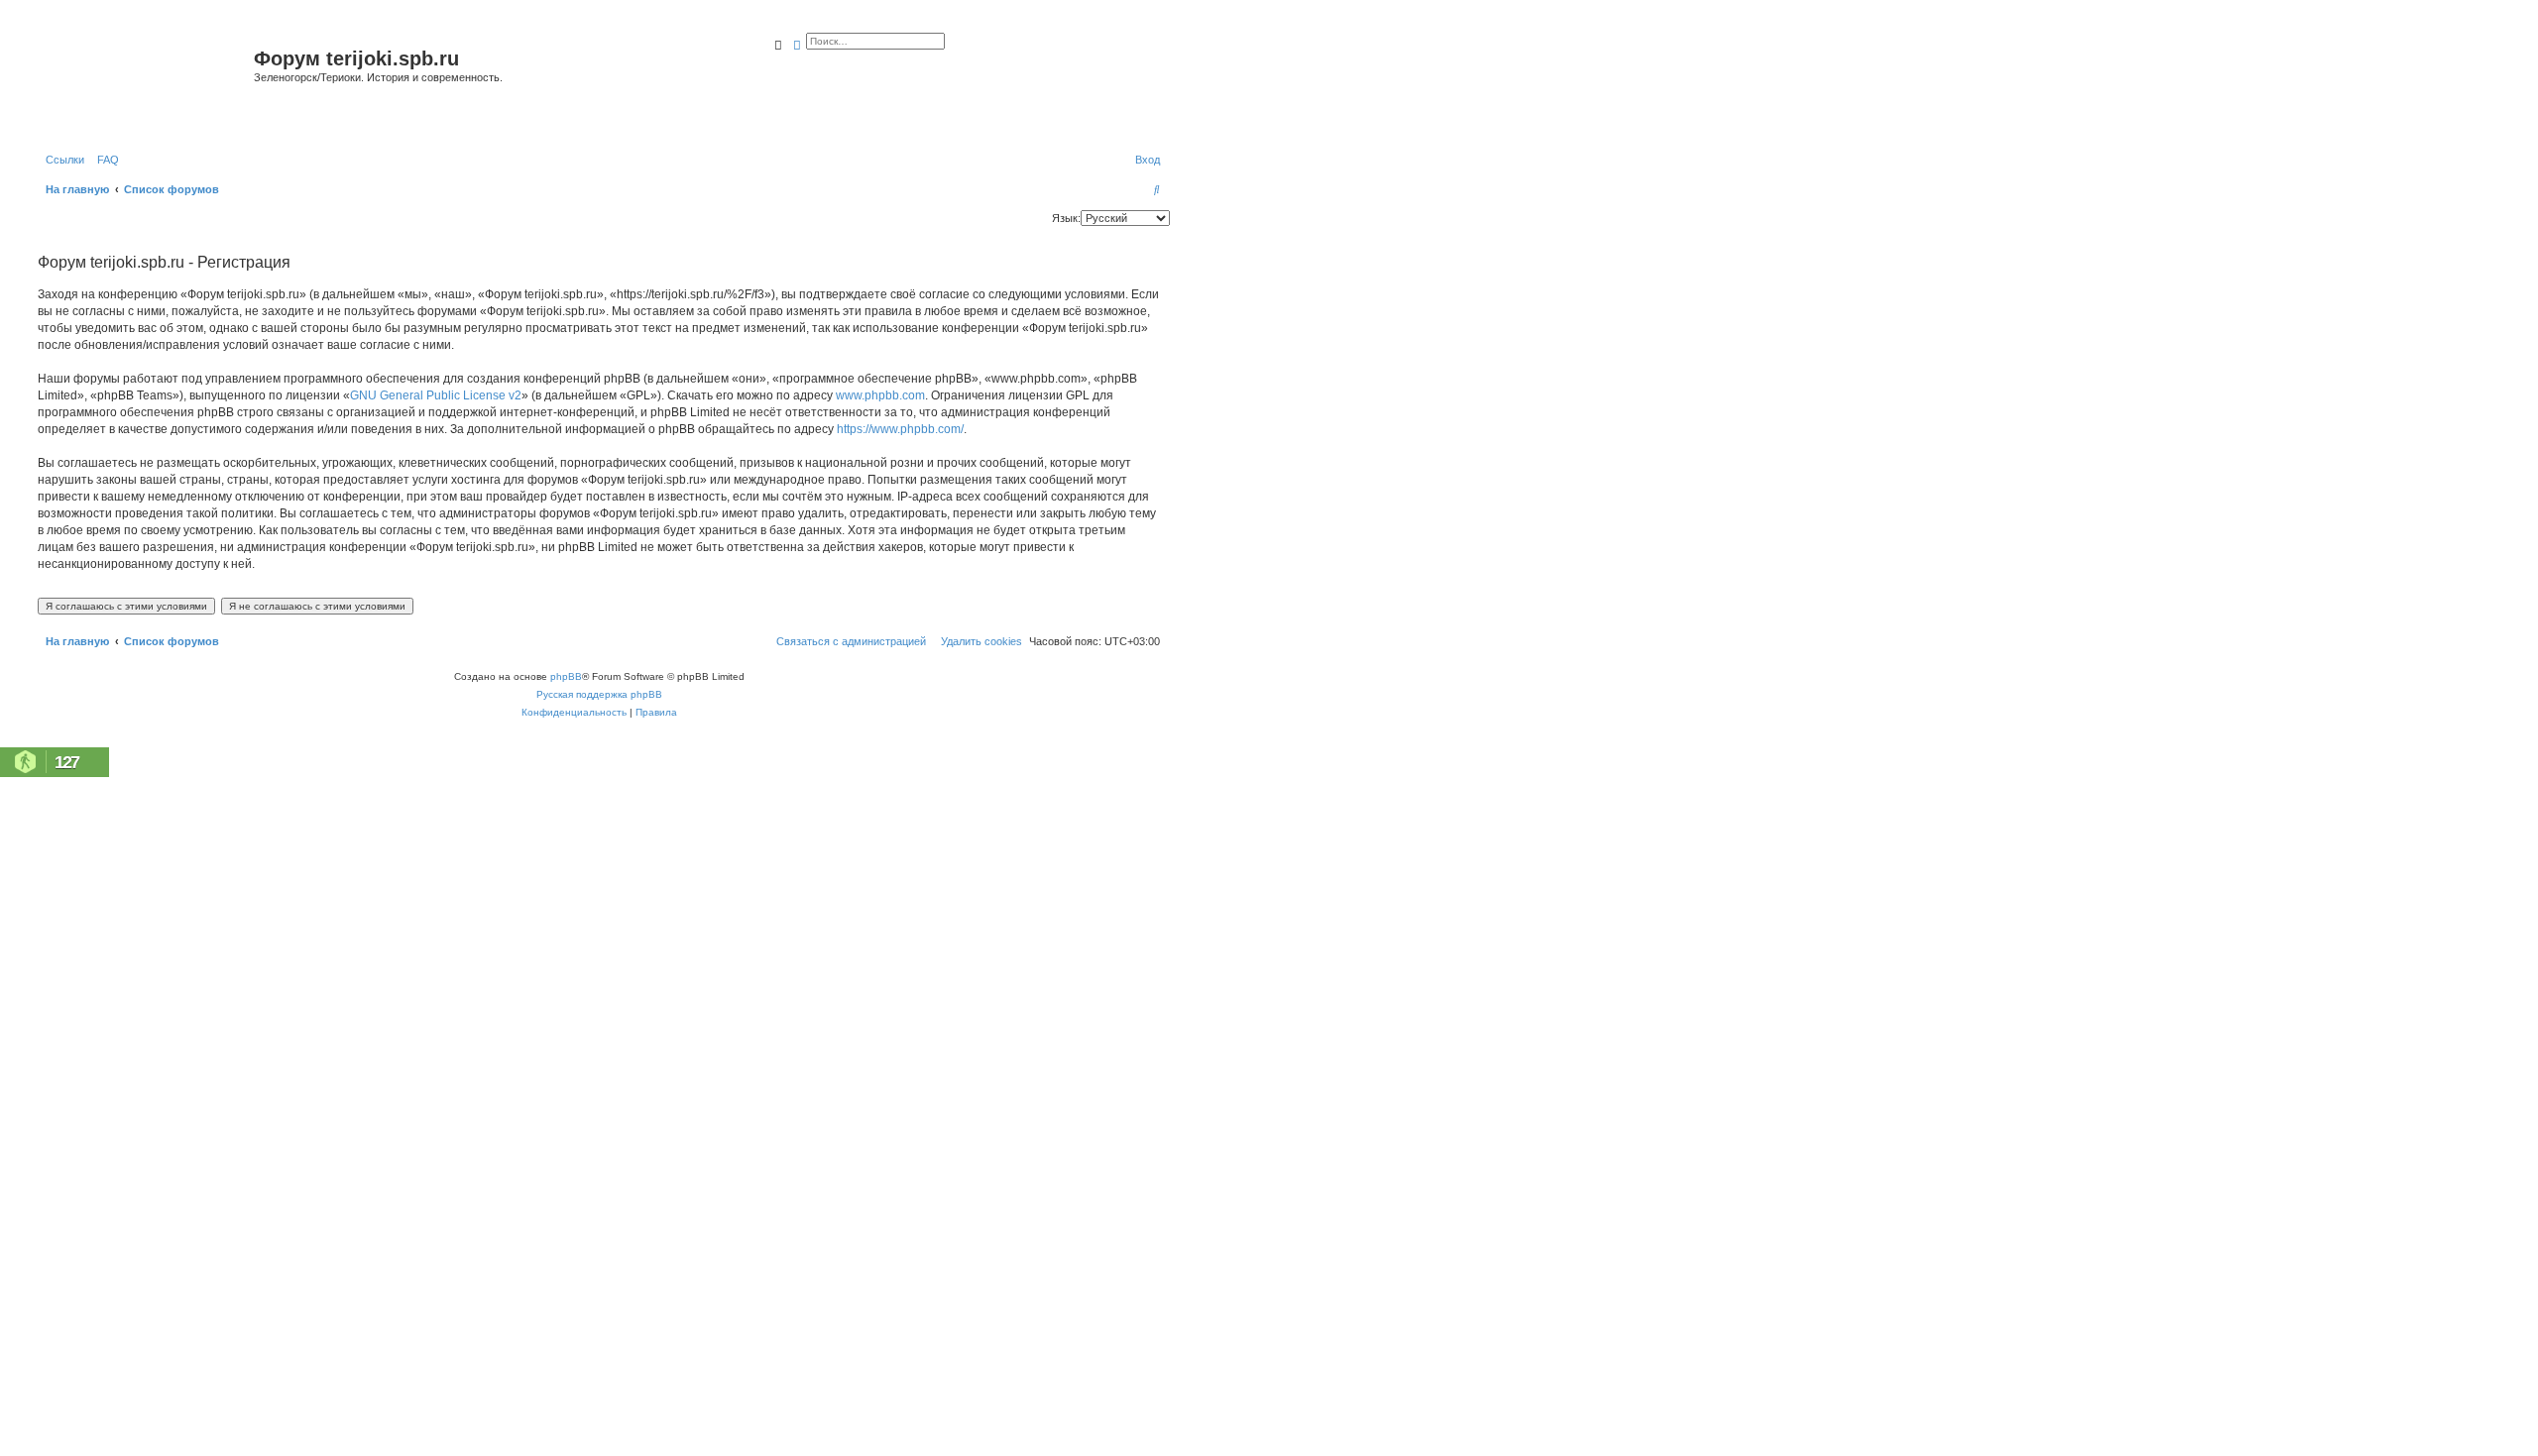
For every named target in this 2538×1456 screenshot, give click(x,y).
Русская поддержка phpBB (599, 694)
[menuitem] (104, 160)
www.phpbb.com (880, 395)
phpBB (566, 676)
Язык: (1066, 218)
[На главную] (143, 83)
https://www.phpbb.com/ (900, 429)
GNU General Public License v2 (436, 395)
